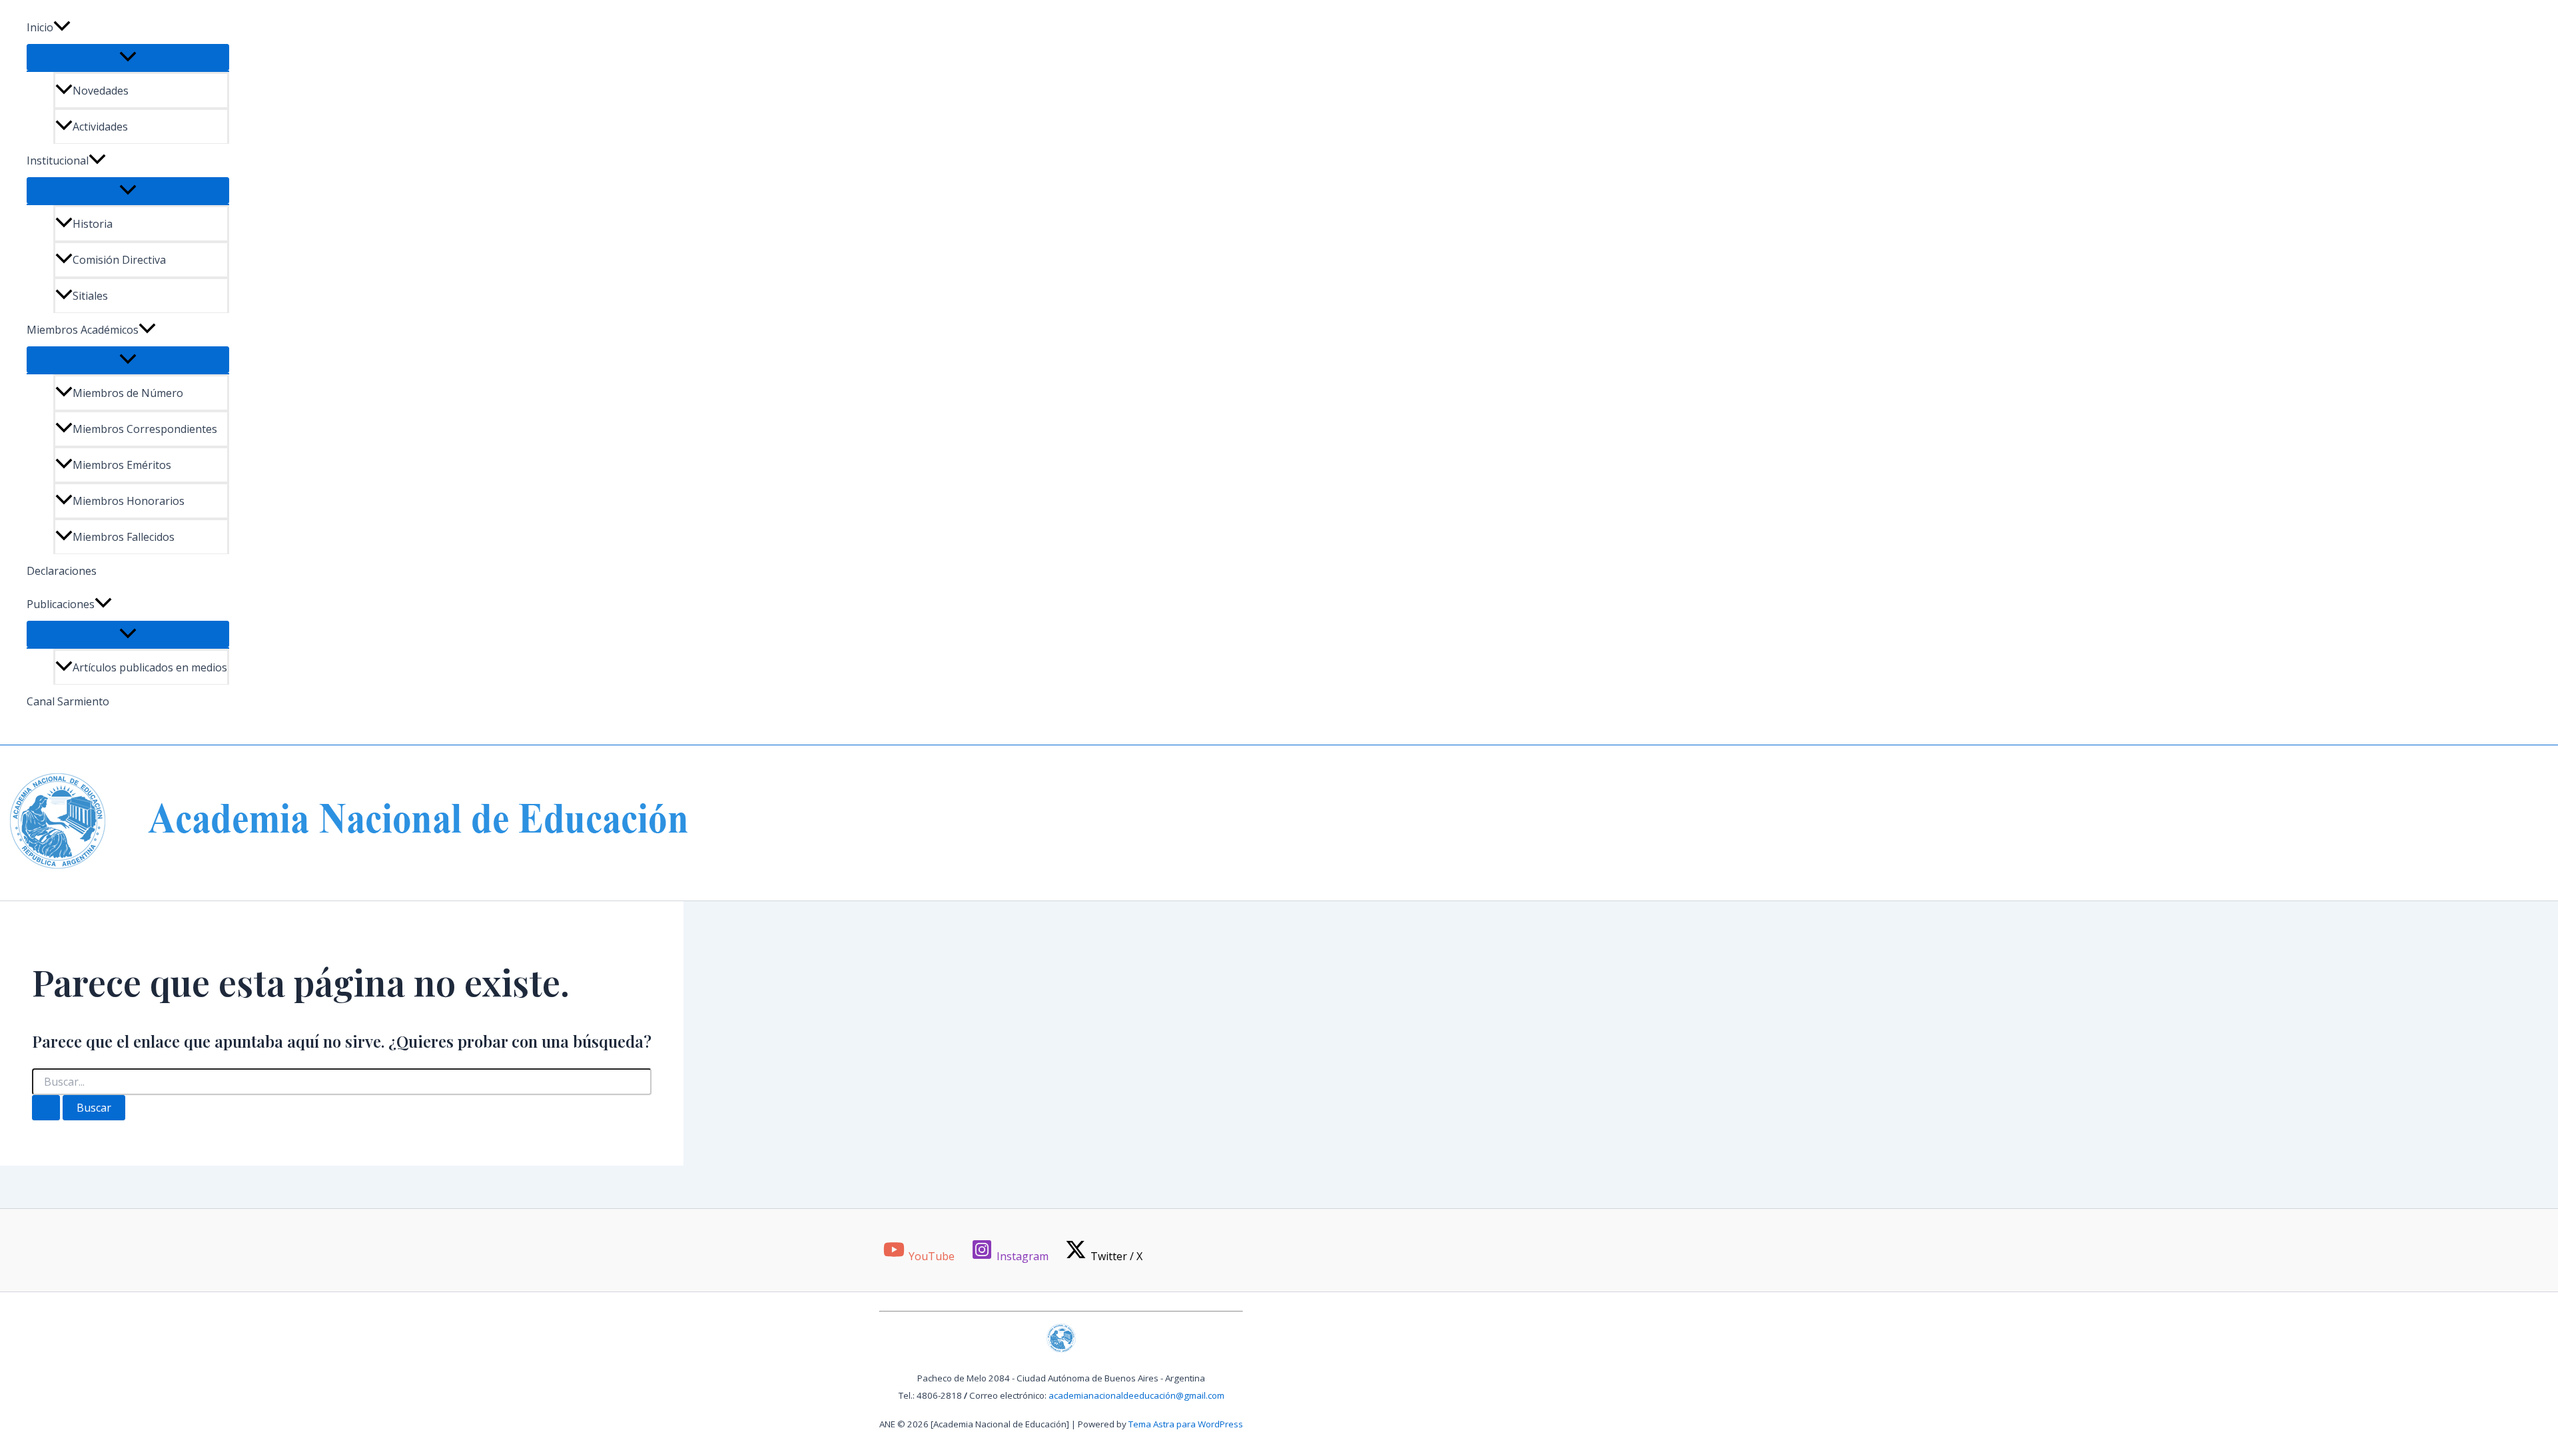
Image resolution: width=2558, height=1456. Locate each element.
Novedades (101, 91)
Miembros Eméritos (122, 465)
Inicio (40, 27)
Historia (93, 224)
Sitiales (90, 296)
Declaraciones (62, 571)
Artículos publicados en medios (150, 667)
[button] (62, 27)
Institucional (58, 161)
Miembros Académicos (83, 330)
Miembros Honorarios (129, 501)
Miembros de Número (128, 393)
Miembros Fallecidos (124, 537)
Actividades (100, 127)
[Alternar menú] (128, 57)
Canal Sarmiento (68, 701)
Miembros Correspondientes (145, 429)
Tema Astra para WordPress (1186, 1424)
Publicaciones (61, 604)
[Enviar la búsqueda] (46, 1108)
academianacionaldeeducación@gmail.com (1136, 1395)
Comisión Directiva (119, 260)
